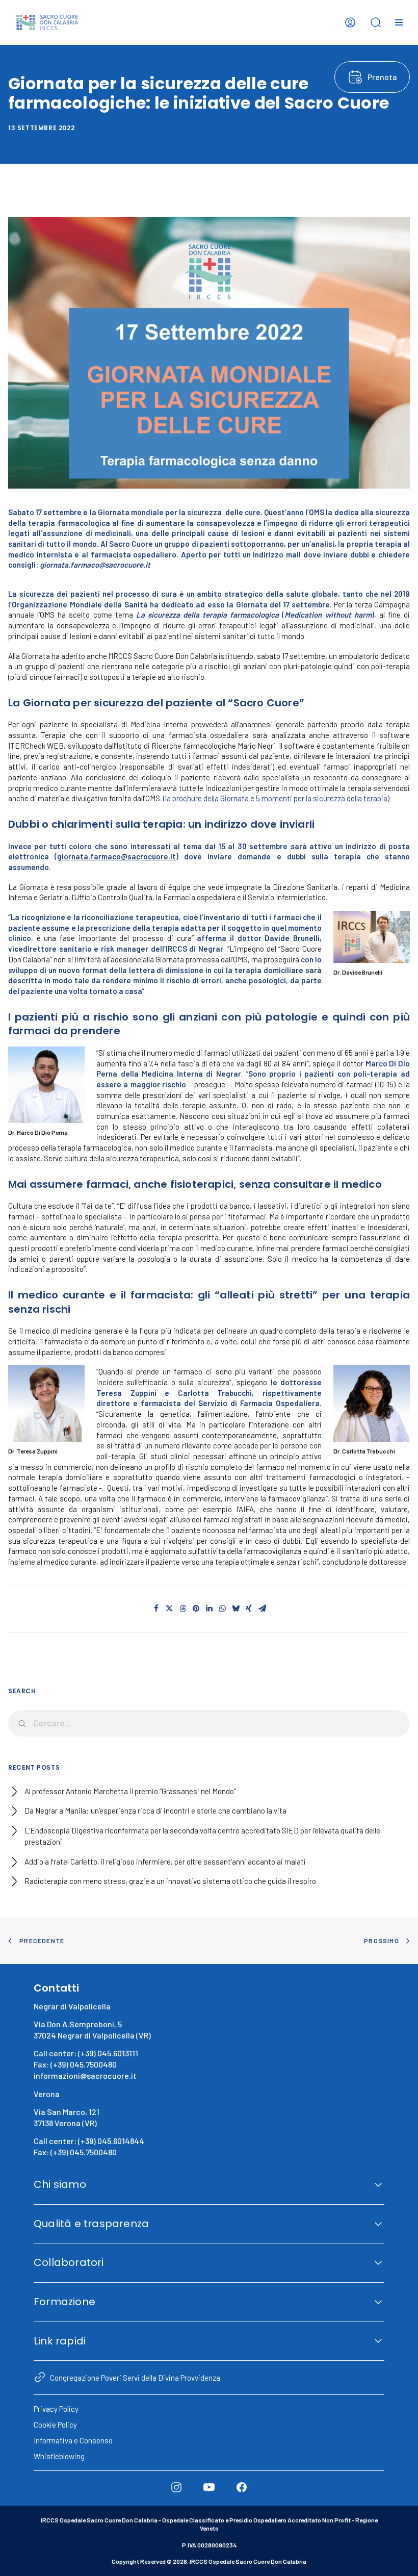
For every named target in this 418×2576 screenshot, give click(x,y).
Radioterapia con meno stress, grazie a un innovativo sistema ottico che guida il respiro (170, 1881)
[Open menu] (399, 22)
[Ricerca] (209, 1723)
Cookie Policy (55, 2425)
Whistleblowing (59, 2456)
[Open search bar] (376, 22)
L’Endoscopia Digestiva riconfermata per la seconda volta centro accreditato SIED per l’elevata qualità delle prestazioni (202, 1836)
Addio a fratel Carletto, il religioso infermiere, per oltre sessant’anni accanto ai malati (165, 1861)
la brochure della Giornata (207, 798)
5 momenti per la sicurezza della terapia (322, 798)
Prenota (382, 77)
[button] (156, 1609)
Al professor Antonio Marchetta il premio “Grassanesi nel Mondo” (130, 1791)
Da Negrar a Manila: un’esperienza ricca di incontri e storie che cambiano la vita (155, 1810)
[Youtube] (209, 2487)
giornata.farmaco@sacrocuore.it (116, 856)
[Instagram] (176, 2487)
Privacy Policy (56, 2409)
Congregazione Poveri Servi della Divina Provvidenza (135, 2378)
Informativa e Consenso (73, 2440)
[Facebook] (242, 2487)
